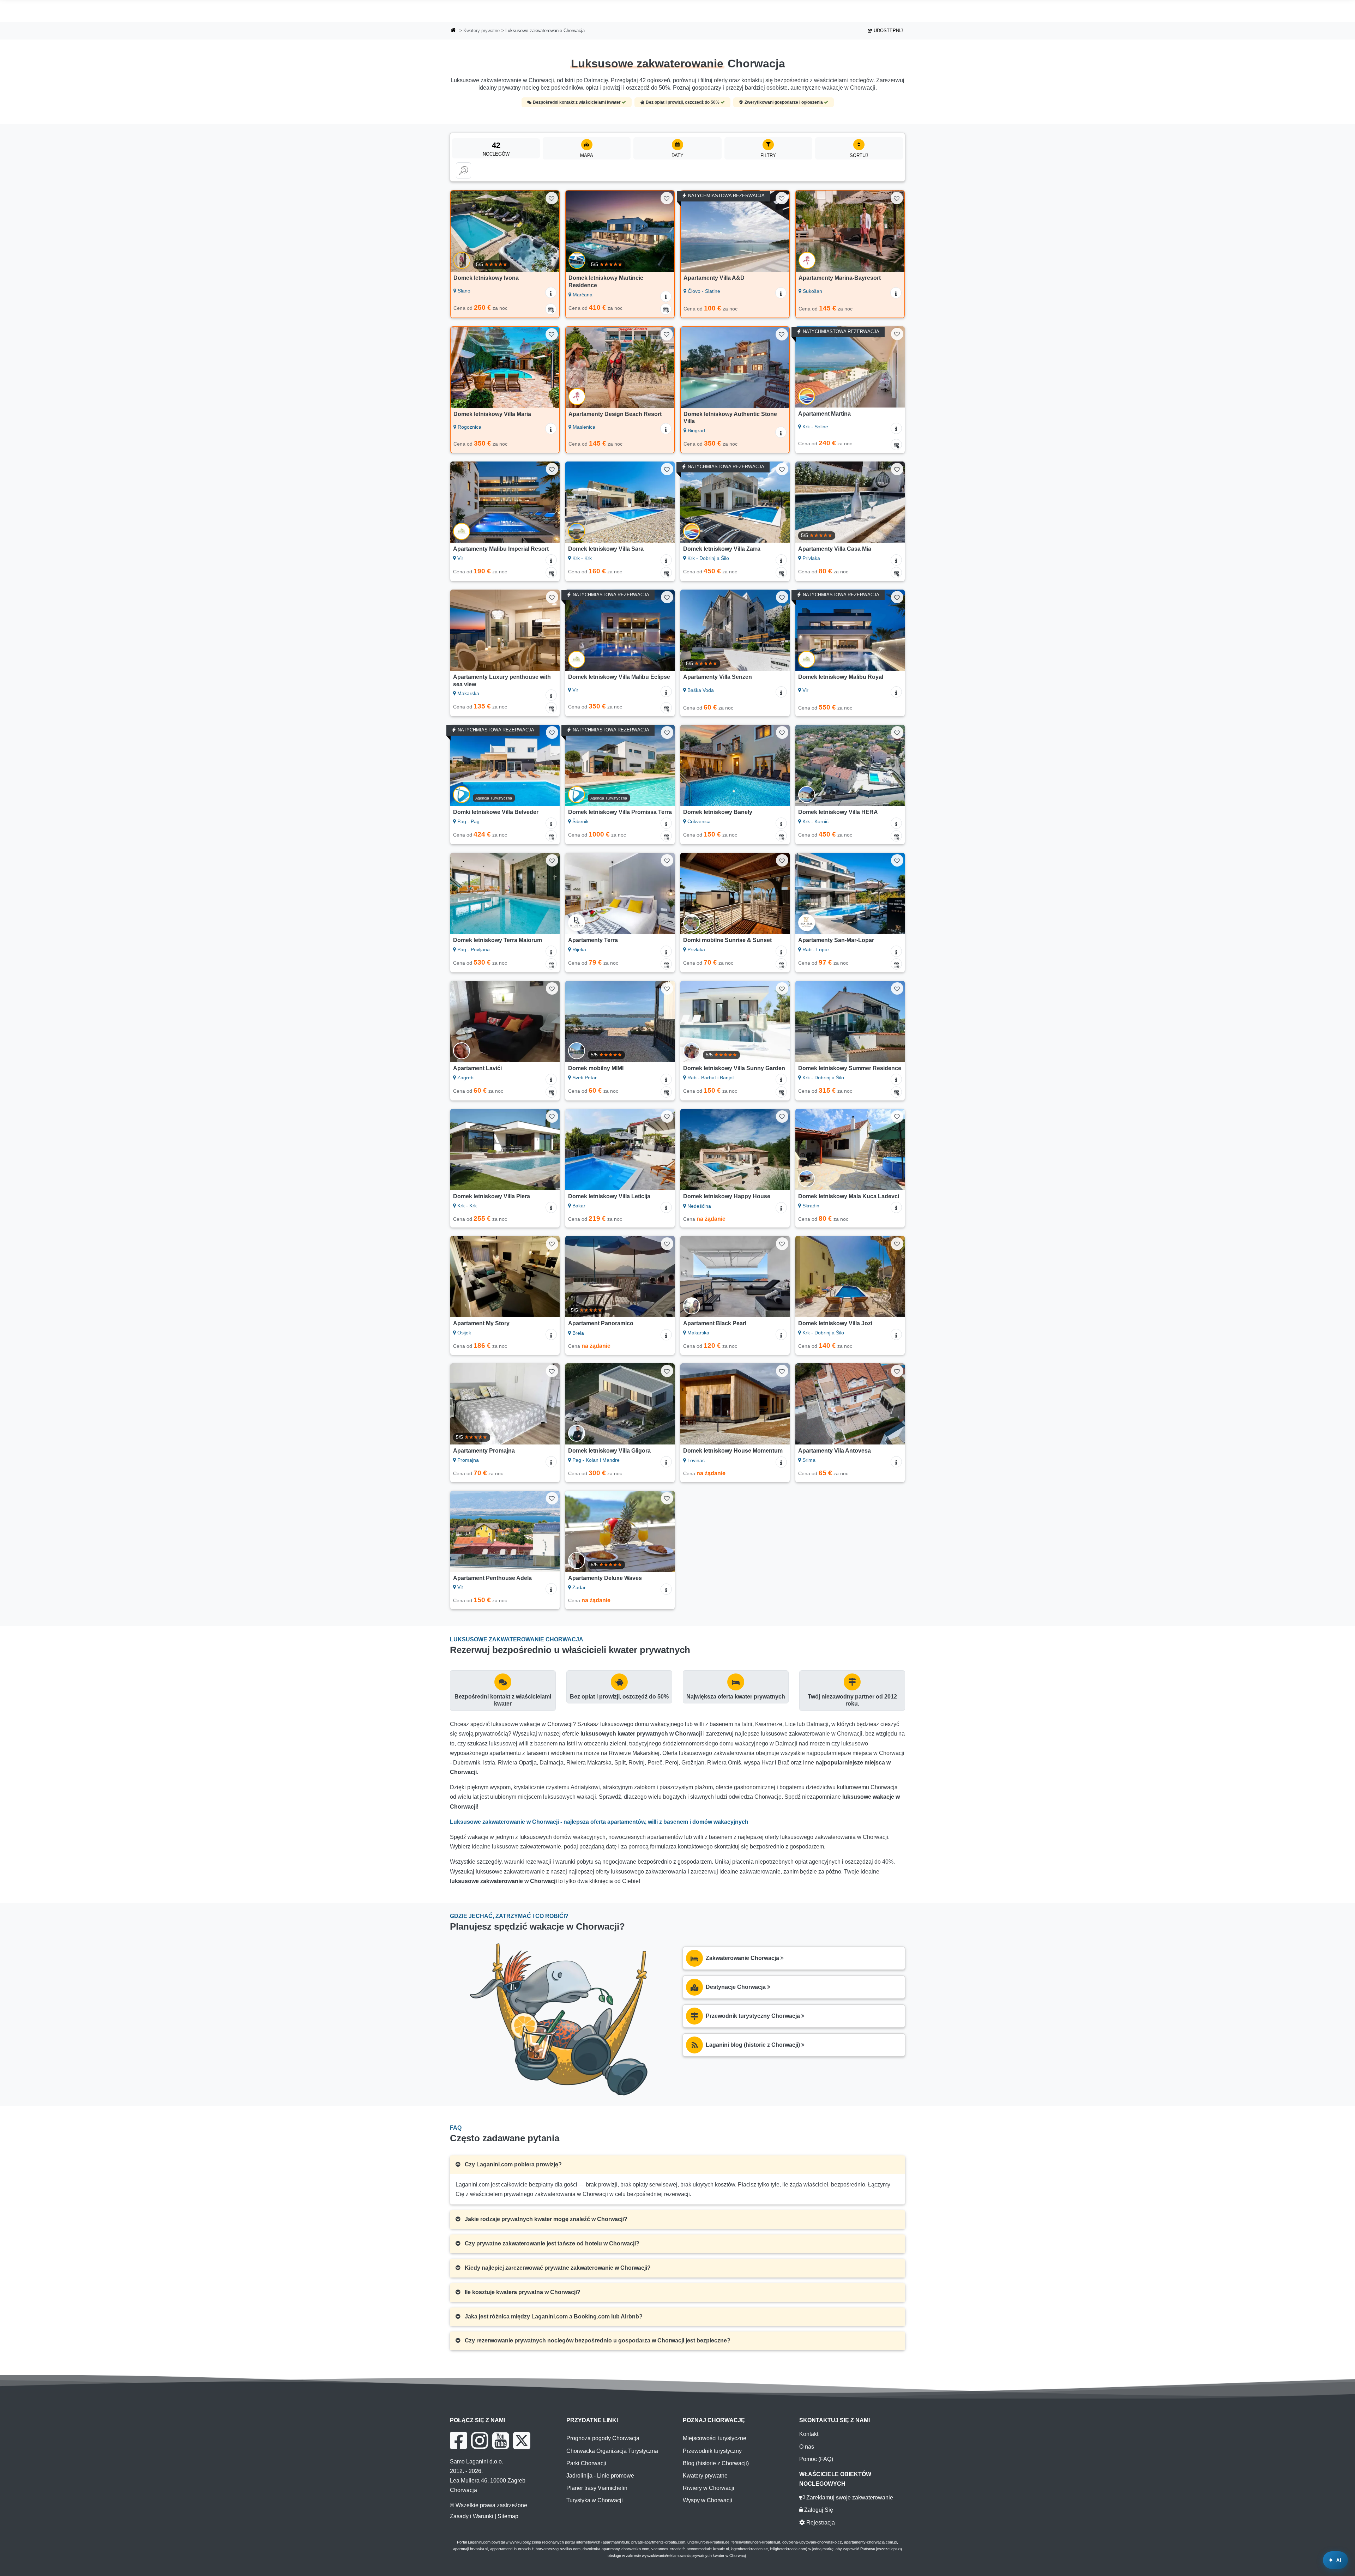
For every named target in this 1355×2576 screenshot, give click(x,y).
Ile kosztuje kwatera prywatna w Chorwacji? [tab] (522, 2292)
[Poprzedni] (463, 231)
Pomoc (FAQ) (816, 2459)
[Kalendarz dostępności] (551, 309)
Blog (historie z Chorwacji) (716, 2463)
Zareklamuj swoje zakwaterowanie (849, 2497)
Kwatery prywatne (481, 31)
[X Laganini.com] (522, 2441)
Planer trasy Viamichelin (597, 2488)
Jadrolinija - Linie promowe (600, 2476)
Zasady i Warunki (472, 2516)
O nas (807, 2447)
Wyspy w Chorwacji (707, 2500)
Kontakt (809, 2434)
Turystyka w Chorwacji (595, 2500)
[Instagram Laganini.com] (480, 2441)
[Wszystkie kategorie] (463, 170)
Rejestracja (820, 2523)
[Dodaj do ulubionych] (552, 198)
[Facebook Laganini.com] (458, 2441)
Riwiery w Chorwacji (709, 2488)
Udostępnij (888, 31)
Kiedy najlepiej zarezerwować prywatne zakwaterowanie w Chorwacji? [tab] (557, 2268)
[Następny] (547, 231)
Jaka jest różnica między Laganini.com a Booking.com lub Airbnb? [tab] (553, 2316)
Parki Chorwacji (586, 2463)
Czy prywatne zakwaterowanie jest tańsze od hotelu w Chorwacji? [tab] (551, 2243)
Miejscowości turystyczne (715, 2438)
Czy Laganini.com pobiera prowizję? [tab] (513, 2164)
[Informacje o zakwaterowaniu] (551, 292)
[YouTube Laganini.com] (501, 2441)
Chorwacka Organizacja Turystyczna (612, 2451)
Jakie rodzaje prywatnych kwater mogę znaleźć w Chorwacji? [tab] (545, 2219)
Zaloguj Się (818, 2510)
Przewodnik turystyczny (712, 2451)
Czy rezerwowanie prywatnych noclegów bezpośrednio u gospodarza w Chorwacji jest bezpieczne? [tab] (597, 2340)
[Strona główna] (453, 31)
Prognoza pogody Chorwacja (603, 2438)
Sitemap (508, 2516)
